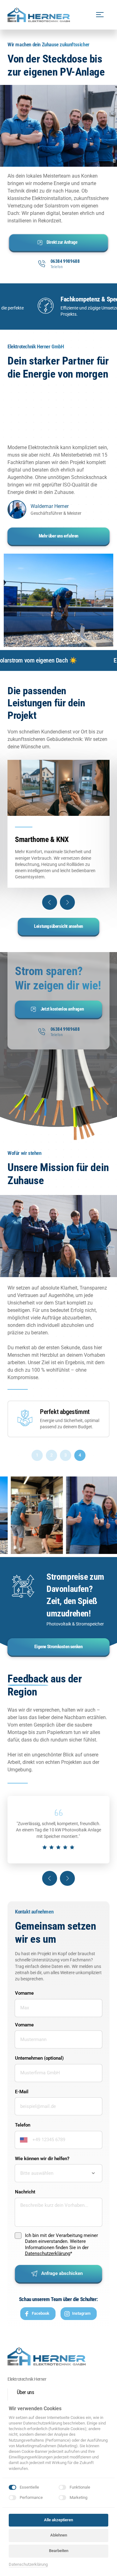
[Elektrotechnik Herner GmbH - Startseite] (39, 15)
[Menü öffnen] (103, 15)
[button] (50, 902)
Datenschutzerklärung (48, 2253)
